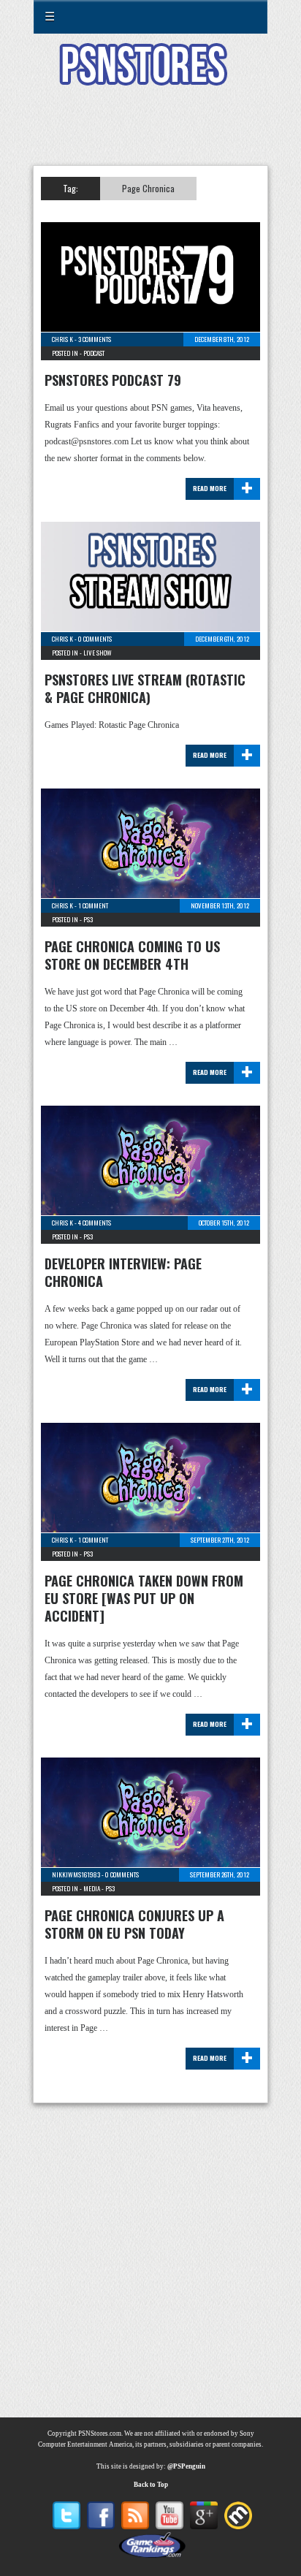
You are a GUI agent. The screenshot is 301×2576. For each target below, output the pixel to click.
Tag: (71, 188)
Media (92, 1888)
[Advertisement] (150, 134)
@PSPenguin (186, 2466)
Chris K (62, 339)
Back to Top (151, 2485)
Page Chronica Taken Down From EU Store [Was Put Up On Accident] (144, 1598)
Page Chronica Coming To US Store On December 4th (132, 955)
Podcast (94, 353)
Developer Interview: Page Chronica (123, 1272)
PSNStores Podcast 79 (113, 380)
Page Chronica (148, 188)
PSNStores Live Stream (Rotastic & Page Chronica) (145, 688)
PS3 (88, 919)
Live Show (98, 653)
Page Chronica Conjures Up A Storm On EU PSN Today (134, 1924)
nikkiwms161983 (76, 1874)
